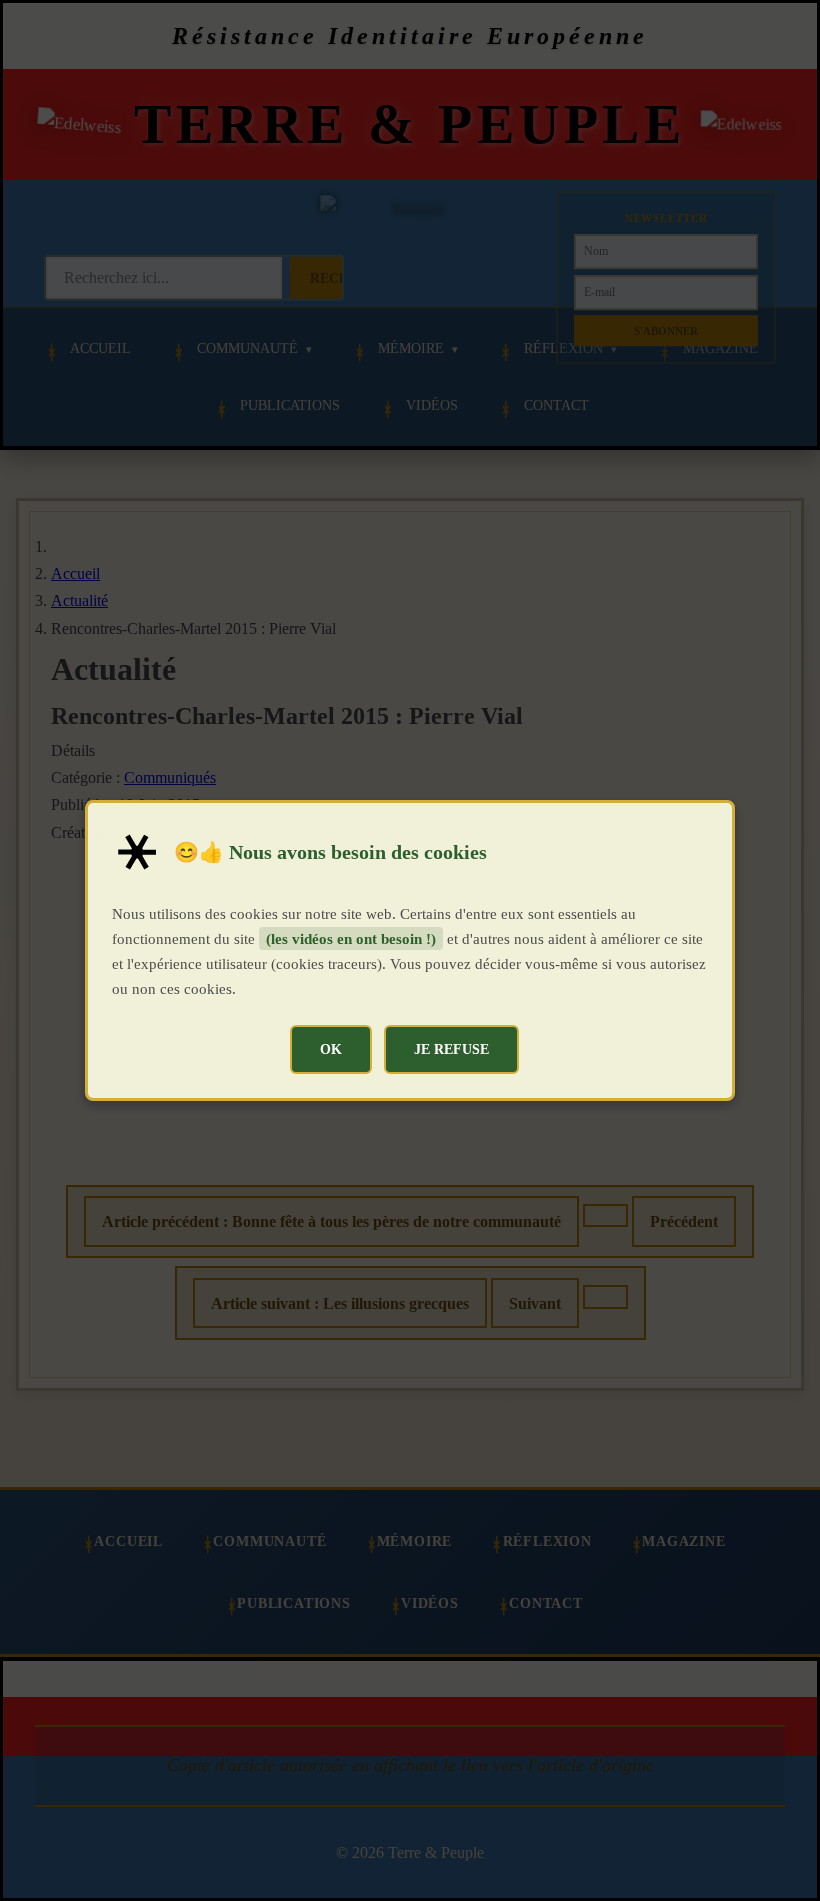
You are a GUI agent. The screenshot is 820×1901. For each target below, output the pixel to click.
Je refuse (451, 1049)
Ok (331, 1049)
